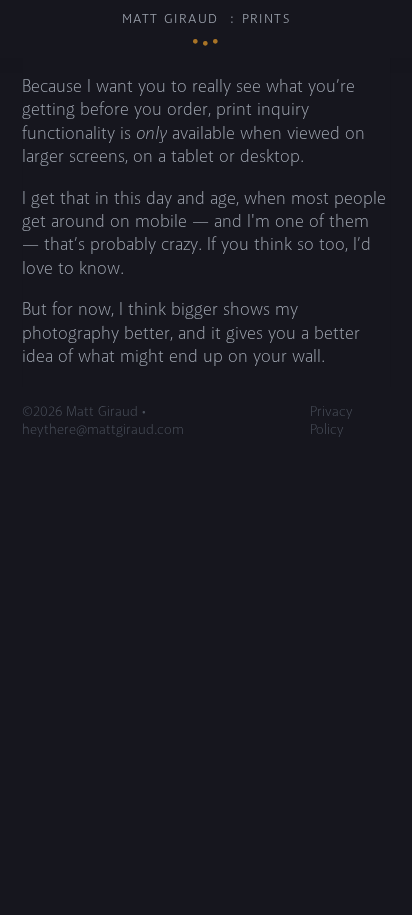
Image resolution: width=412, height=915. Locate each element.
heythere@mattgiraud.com (103, 430)
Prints (266, 19)
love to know (71, 269)
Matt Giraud (170, 19)
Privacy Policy (331, 421)
